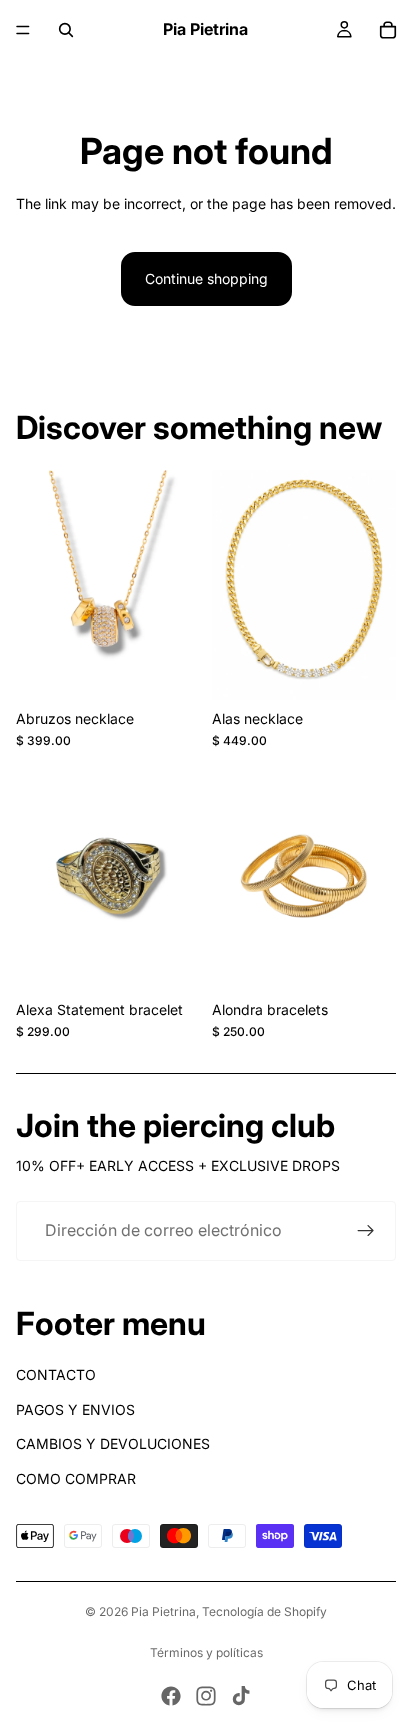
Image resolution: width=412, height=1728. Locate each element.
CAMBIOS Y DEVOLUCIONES (113, 1443)
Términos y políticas (206, 1652)
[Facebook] (171, 1696)
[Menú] (23, 30)
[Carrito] (388, 30)
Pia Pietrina (163, 1611)
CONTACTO (56, 1374)
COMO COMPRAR (76, 1478)
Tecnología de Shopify (264, 1611)
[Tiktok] (241, 1696)
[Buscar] (66, 30)
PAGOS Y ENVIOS (75, 1409)
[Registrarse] (366, 1231)
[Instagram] (206, 1696)
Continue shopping (206, 278)
